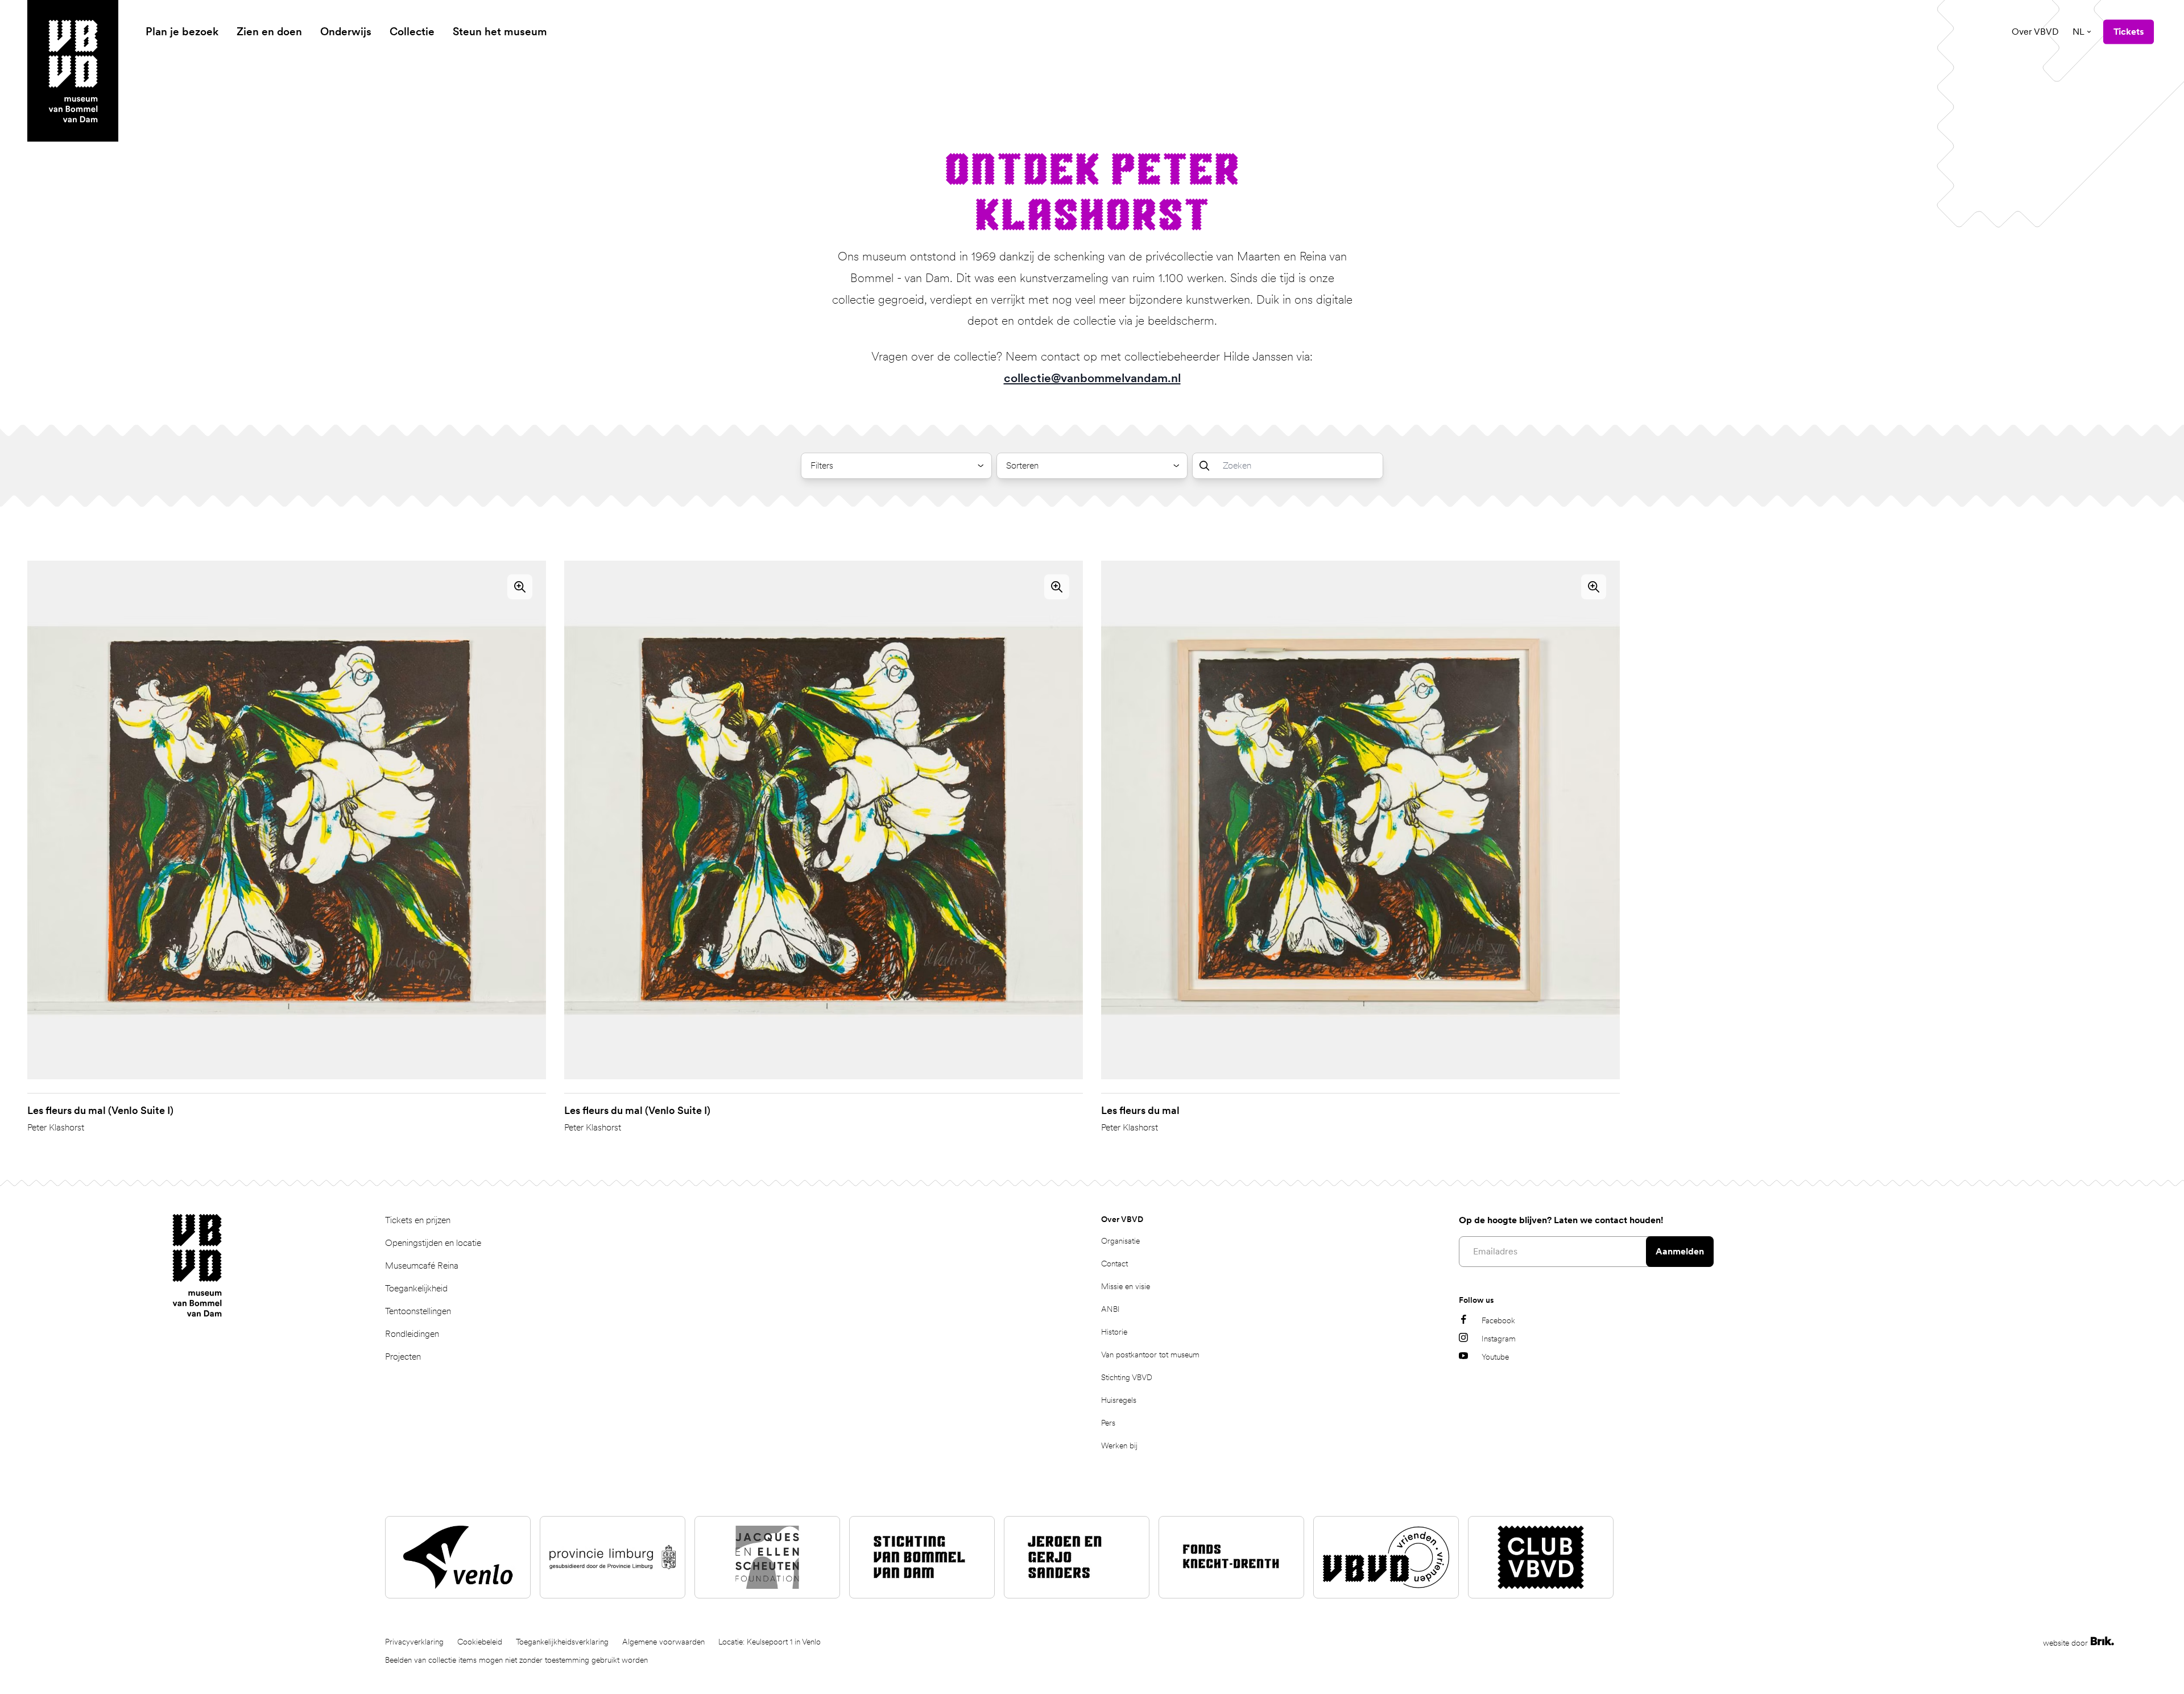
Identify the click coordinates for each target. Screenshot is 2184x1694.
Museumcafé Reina (422, 1266)
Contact (1114, 1264)
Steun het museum (500, 32)
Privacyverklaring (414, 1642)
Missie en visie (1126, 1286)
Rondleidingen (412, 1334)
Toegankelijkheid (416, 1288)
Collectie (412, 32)
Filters (822, 465)
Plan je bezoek (182, 32)
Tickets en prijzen (418, 1220)
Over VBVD (2035, 32)
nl (2078, 32)
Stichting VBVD (1127, 1377)
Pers (1108, 1423)
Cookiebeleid (480, 1642)
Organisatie (1120, 1241)
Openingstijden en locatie (433, 1243)
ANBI (1110, 1309)
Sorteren (1022, 465)
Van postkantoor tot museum (1150, 1355)
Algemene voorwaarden (663, 1642)
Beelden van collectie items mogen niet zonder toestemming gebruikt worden (516, 1660)
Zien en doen (269, 32)
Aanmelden (1680, 1251)
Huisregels (1119, 1400)
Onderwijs (346, 32)
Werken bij (1119, 1446)
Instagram (1499, 1339)
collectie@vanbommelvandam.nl (1092, 378)
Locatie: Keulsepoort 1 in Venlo (770, 1642)
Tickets (2129, 32)
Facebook (1498, 1320)
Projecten (403, 1357)
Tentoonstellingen (418, 1311)
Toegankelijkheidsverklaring (562, 1642)
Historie (1114, 1332)
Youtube (1495, 1357)
